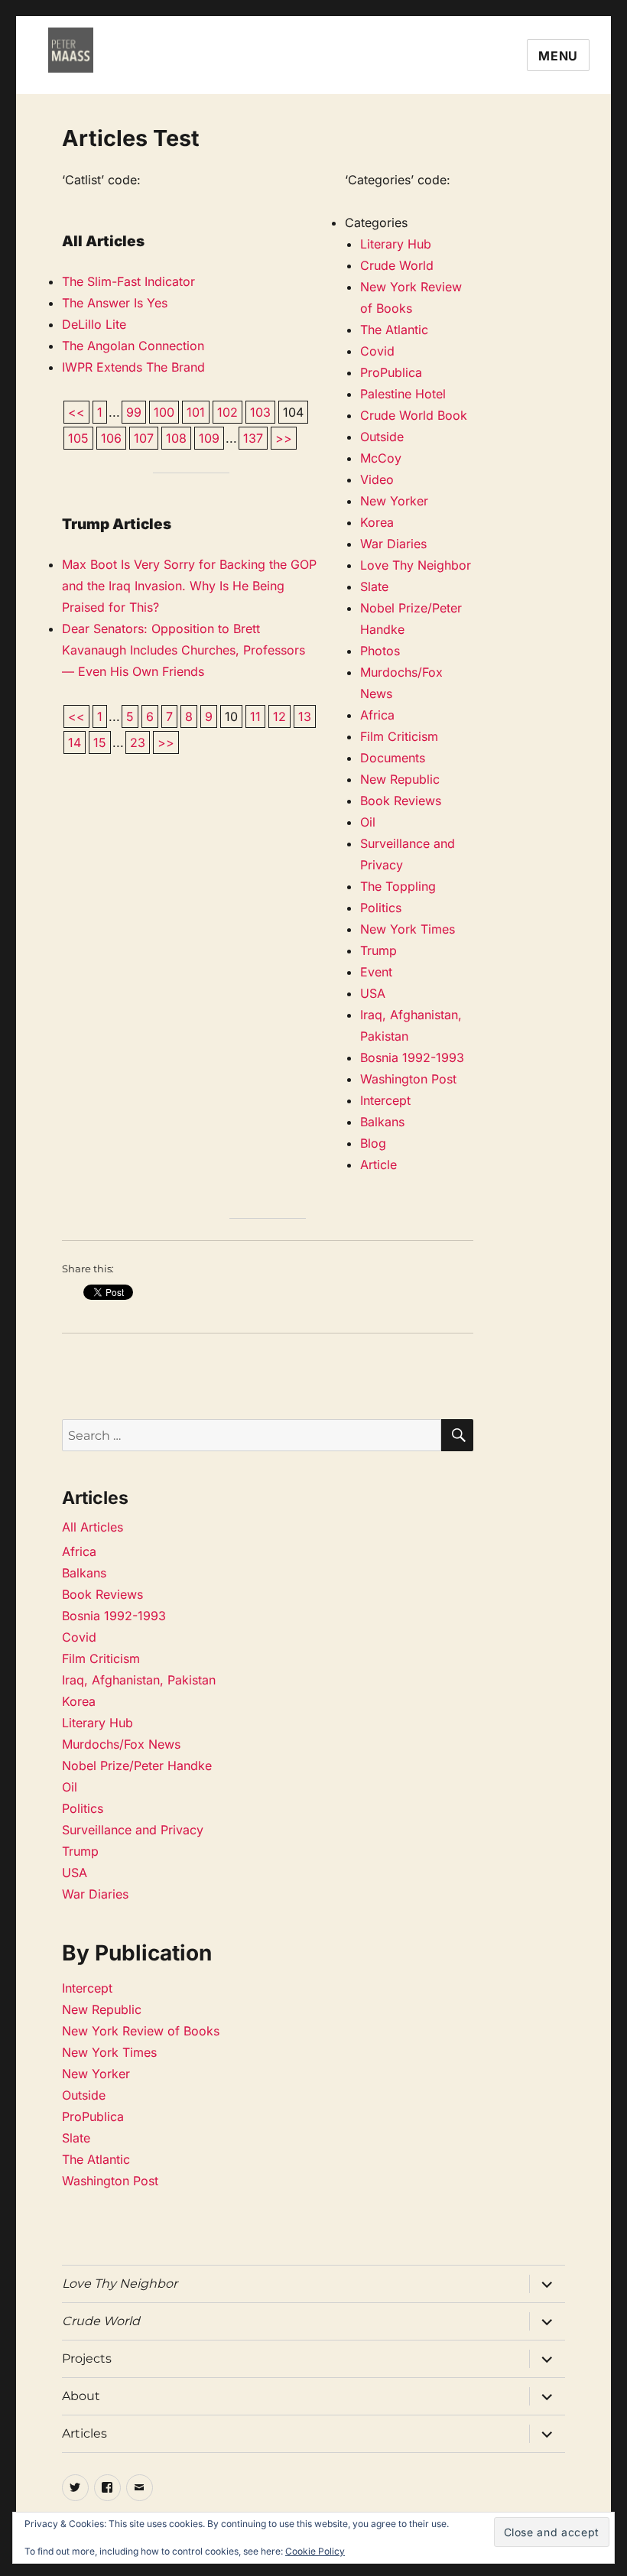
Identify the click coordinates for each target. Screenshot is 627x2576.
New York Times (408, 929)
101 (196, 412)
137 (253, 438)
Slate (374, 586)
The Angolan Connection (133, 346)
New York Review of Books (141, 2031)
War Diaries (393, 544)
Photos (380, 651)
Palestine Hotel (403, 394)
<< (76, 412)
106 (111, 438)
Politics (381, 908)
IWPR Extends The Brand (133, 367)
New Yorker (394, 501)
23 (138, 742)
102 (227, 412)
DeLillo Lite (94, 324)
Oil (368, 822)
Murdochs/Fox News (121, 1744)
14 (75, 742)
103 (260, 412)
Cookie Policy (315, 2551)
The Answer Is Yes (115, 303)
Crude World (397, 265)
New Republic (400, 779)
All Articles (93, 1527)
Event (376, 972)
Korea (377, 522)
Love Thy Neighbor (416, 565)
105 (78, 438)
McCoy (381, 458)
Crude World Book (414, 415)
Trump (378, 950)
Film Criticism (399, 736)
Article (378, 1165)
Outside (382, 437)
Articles (84, 2433)
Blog (373, 1143)
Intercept (385, 1100)
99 (134, 412)
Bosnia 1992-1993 (412, 1057)
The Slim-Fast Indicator (128, 281)
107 (144, 438)
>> (284, 438)
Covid (377, 351)
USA (373, 993)
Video (377, 479)
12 (279, 716)
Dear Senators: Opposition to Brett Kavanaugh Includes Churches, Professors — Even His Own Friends (184, 650)
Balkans (382, 1122)
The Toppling (398, 886)
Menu (558, 56)
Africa (377, 715)
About (81, 2396)
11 (255, 716)
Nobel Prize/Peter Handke (137, 1766)
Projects (87, 2358)
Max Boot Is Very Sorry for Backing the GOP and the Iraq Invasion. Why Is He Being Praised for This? (189, 586)
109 (209, 438)
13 (305, 716)
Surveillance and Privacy (133, 1830)
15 (100, 742)
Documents (393, 758)
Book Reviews (401, 801)
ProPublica (391, 372)
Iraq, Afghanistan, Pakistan (139, 1680)
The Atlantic (394, 330)
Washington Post (408, 1079)
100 (164, 412)
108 (176, 438)
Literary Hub (396, 244)
